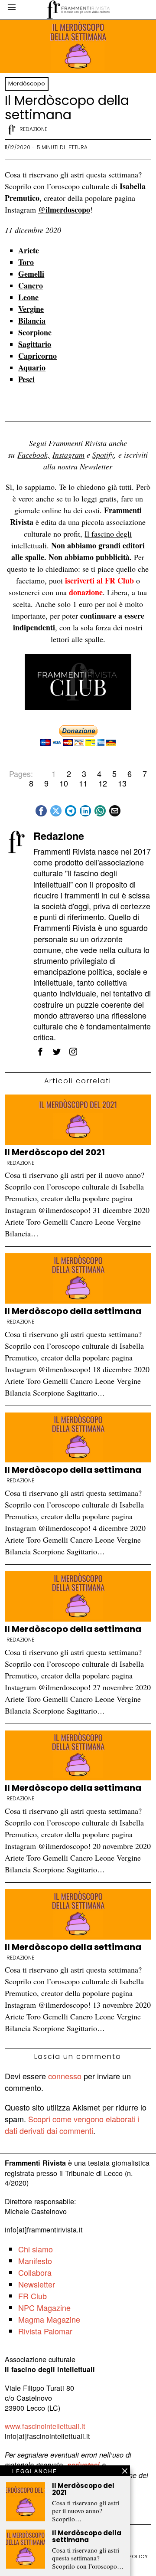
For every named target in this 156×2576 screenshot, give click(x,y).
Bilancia (32, 321)
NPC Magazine (44, 2307)
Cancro (31, 285)
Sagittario (35, 344)
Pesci (26, 379)
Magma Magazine (49, 2319)
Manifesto (35, 2261)
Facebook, (34, 455)
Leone (28, 297)
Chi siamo (36, 2249)
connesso (65, 2076)
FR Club (32, 2296)
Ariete (29, 250)
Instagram (68, 455)
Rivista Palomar (45, 2331)
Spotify (103, 455)
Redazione (33, 129)
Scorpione (35, 332)
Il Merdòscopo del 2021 (55, 1152)
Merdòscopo (27, 84)
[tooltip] (41, 811)
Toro (26, 262)
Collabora (35, 2272)
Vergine (31, 309)
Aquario (32, 367)
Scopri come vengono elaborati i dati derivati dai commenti (72, 2125)
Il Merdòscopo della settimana (73, 1311)
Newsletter (96, 466)
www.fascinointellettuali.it (45, 2426)
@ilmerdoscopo (64, 210)
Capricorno (37, 356)
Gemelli (31, 274)
